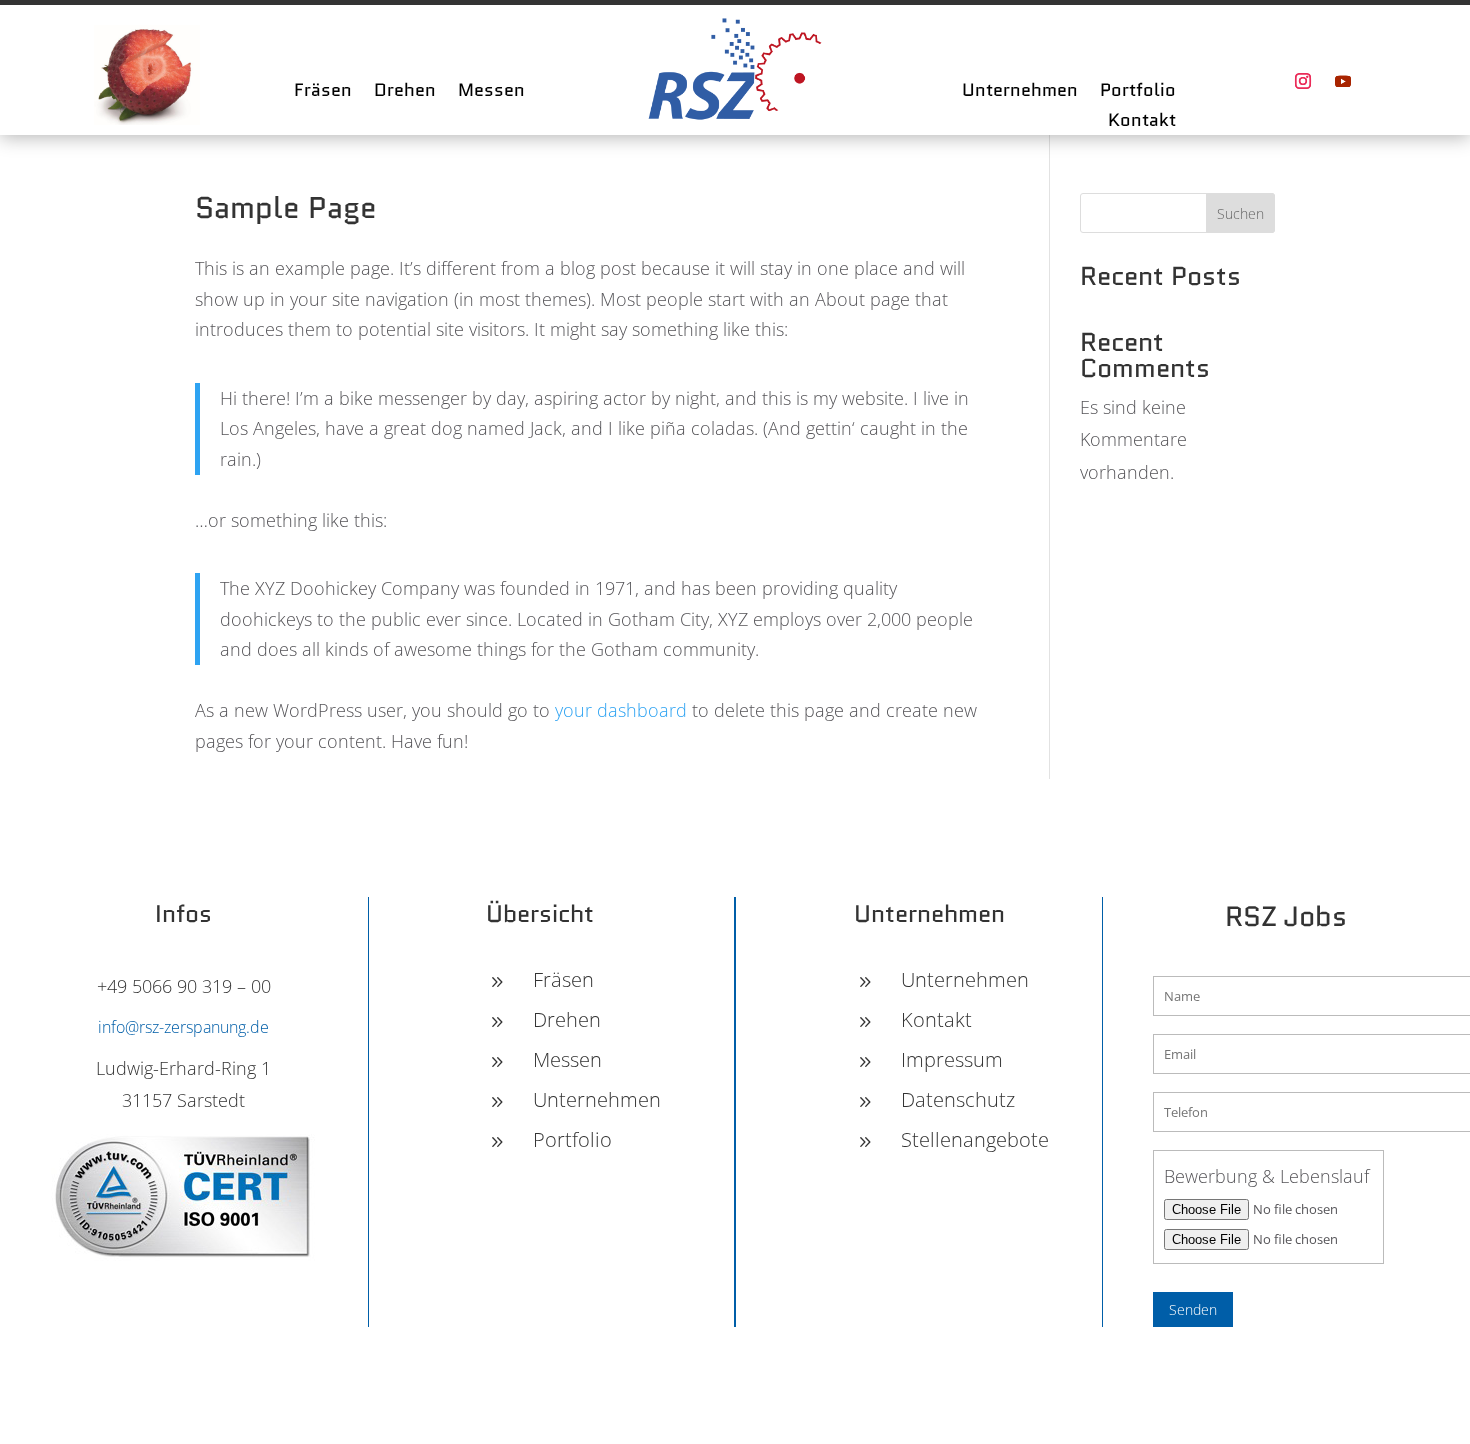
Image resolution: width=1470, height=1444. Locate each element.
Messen (491, 93)
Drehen (405, 93)
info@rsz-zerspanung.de (183, 1027)
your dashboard (621, 710)
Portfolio (1138, 93)
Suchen (1240, 213)
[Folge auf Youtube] (1343, 81)
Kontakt (1142, 123)
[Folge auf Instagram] (1303, 81)
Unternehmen (1020, 93)
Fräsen (323, 93)
